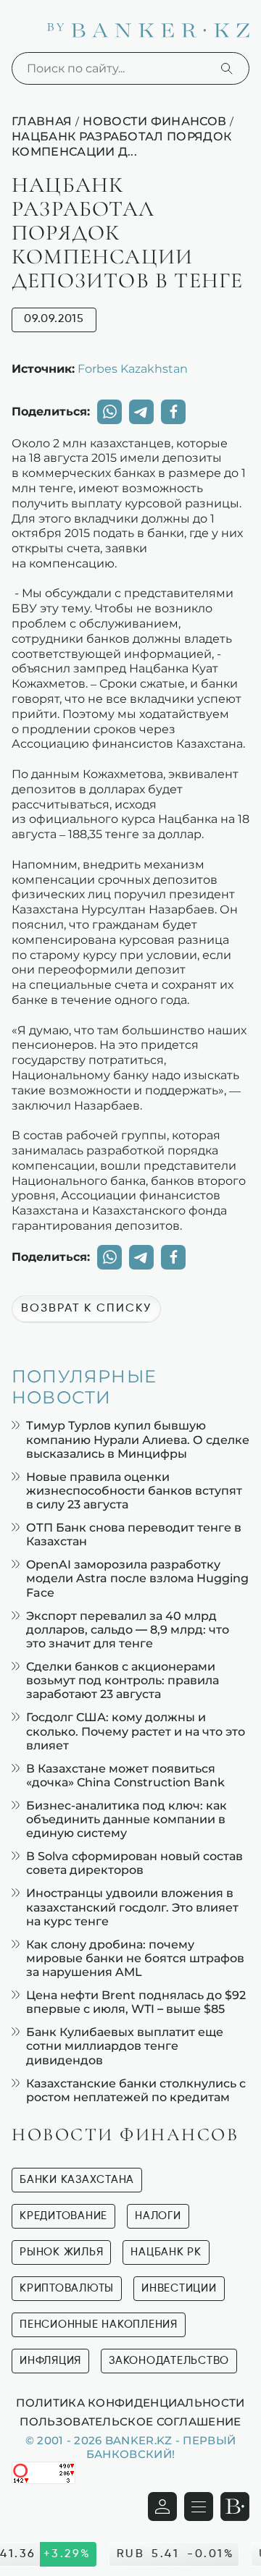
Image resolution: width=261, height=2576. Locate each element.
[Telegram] (141, 412)
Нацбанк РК (166, 2252)
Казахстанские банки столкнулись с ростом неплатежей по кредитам (136, 2090)
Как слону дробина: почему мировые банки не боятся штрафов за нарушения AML (135, 1958)
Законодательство (169, 2361)
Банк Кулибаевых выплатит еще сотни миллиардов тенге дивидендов (125, 2046)
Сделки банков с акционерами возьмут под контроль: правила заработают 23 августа (123, 1680)
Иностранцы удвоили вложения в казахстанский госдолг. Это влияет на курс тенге (132, 1907)
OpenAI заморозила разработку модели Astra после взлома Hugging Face (137, 1578)
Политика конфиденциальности (130, 2402)
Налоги (158, 2216)
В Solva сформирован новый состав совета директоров (134, 1863)
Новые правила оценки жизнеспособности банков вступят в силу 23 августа (134, 1491)
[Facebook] (173, 412)
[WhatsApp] (109, 412)
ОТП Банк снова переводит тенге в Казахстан (134, 1534)
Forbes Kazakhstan (133, 368)
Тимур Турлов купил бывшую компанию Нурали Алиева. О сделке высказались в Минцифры (138, 1439)
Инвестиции (179, 2288)
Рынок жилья (61, 2252)
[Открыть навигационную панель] (199, 2507)
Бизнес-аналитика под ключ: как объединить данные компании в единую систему (127, 1819)
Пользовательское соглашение (130, 2421)
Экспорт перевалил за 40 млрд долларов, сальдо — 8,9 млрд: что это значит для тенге (128, 1630)
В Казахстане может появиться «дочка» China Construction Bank (125, 1775)
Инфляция (50, 2361)
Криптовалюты (67, 2288)
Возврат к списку (86, 1309)
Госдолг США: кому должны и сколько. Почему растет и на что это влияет (136, 1731)
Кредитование (63, 2216)
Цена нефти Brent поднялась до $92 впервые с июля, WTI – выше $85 (136, 2002)
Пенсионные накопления (99, 2324)
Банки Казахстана (77, 2180)
